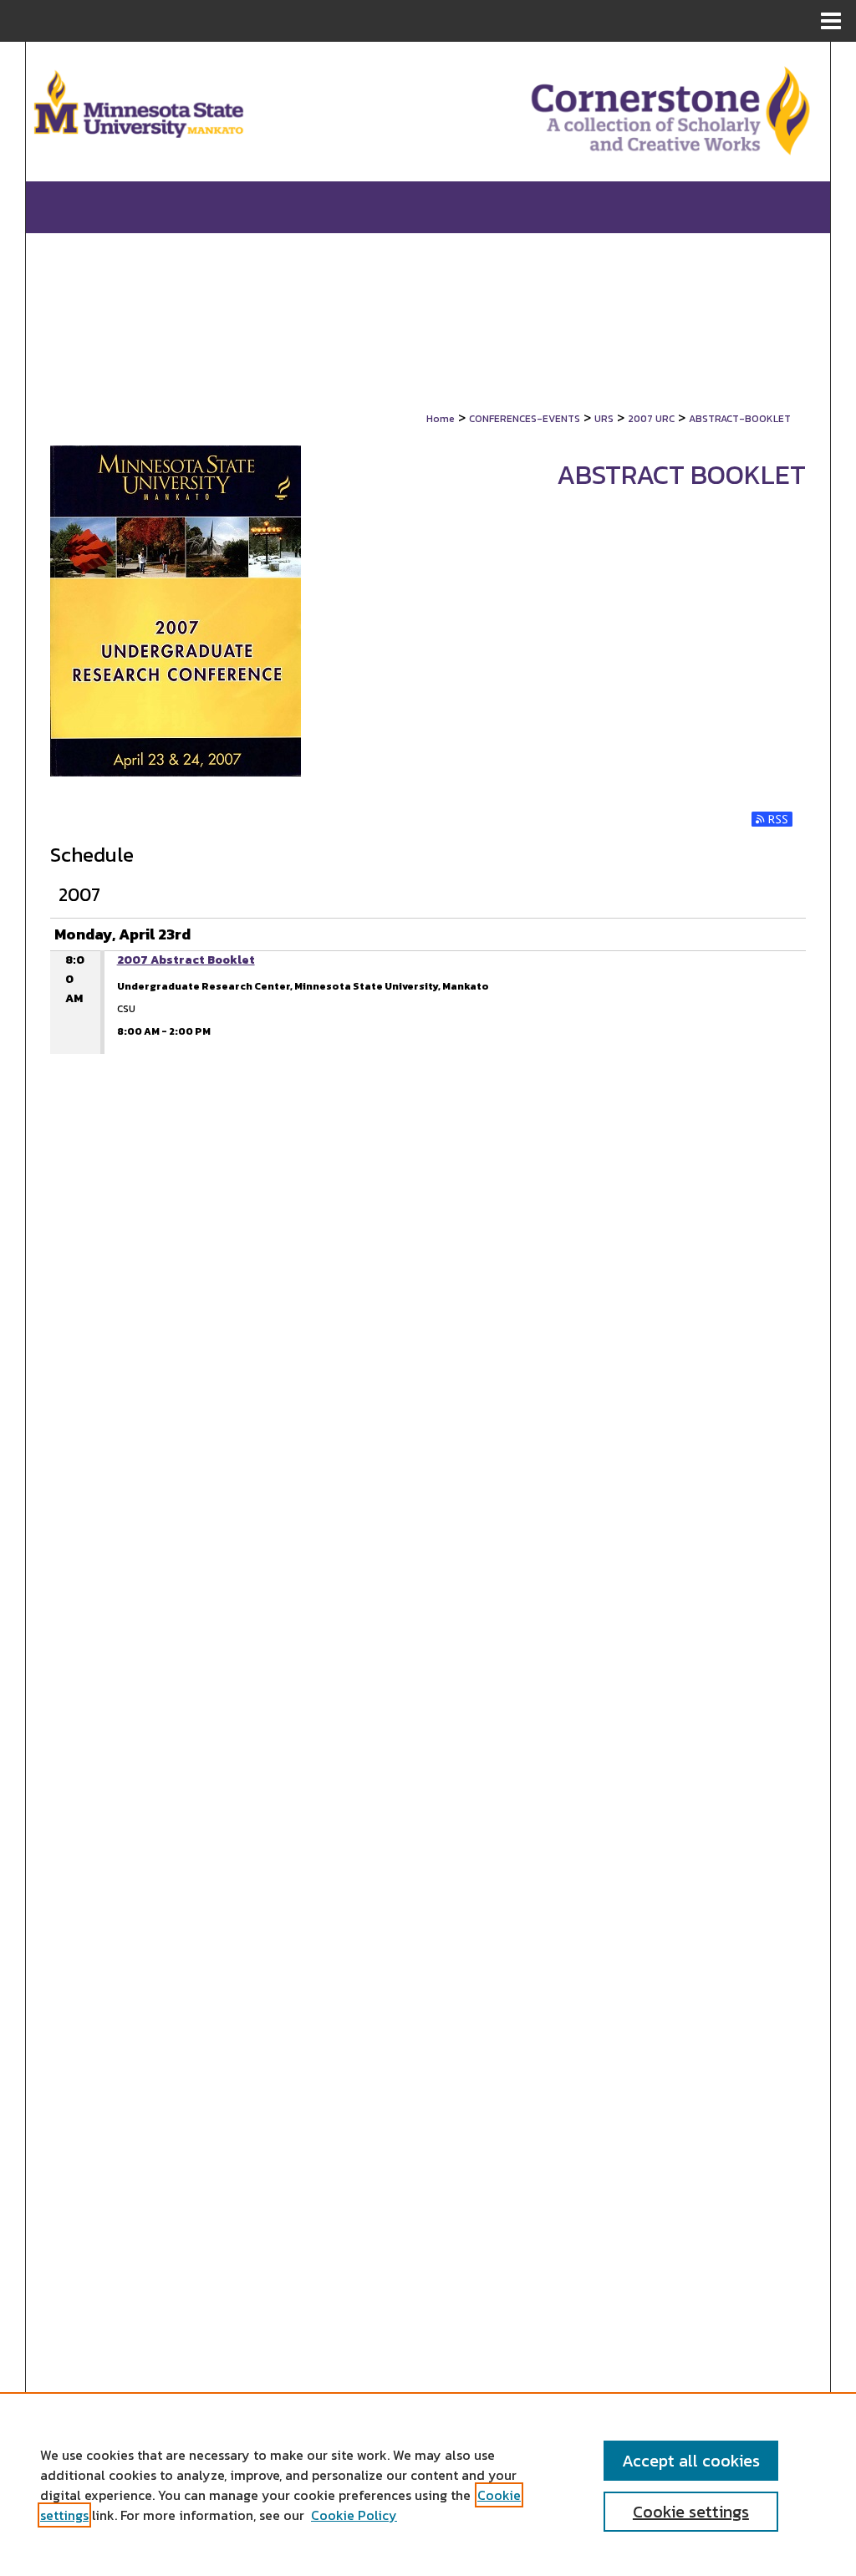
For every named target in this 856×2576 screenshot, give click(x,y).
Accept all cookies (691, 2461)
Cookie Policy (354, 2515)
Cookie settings (691, 2512)
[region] (428, 2484)
